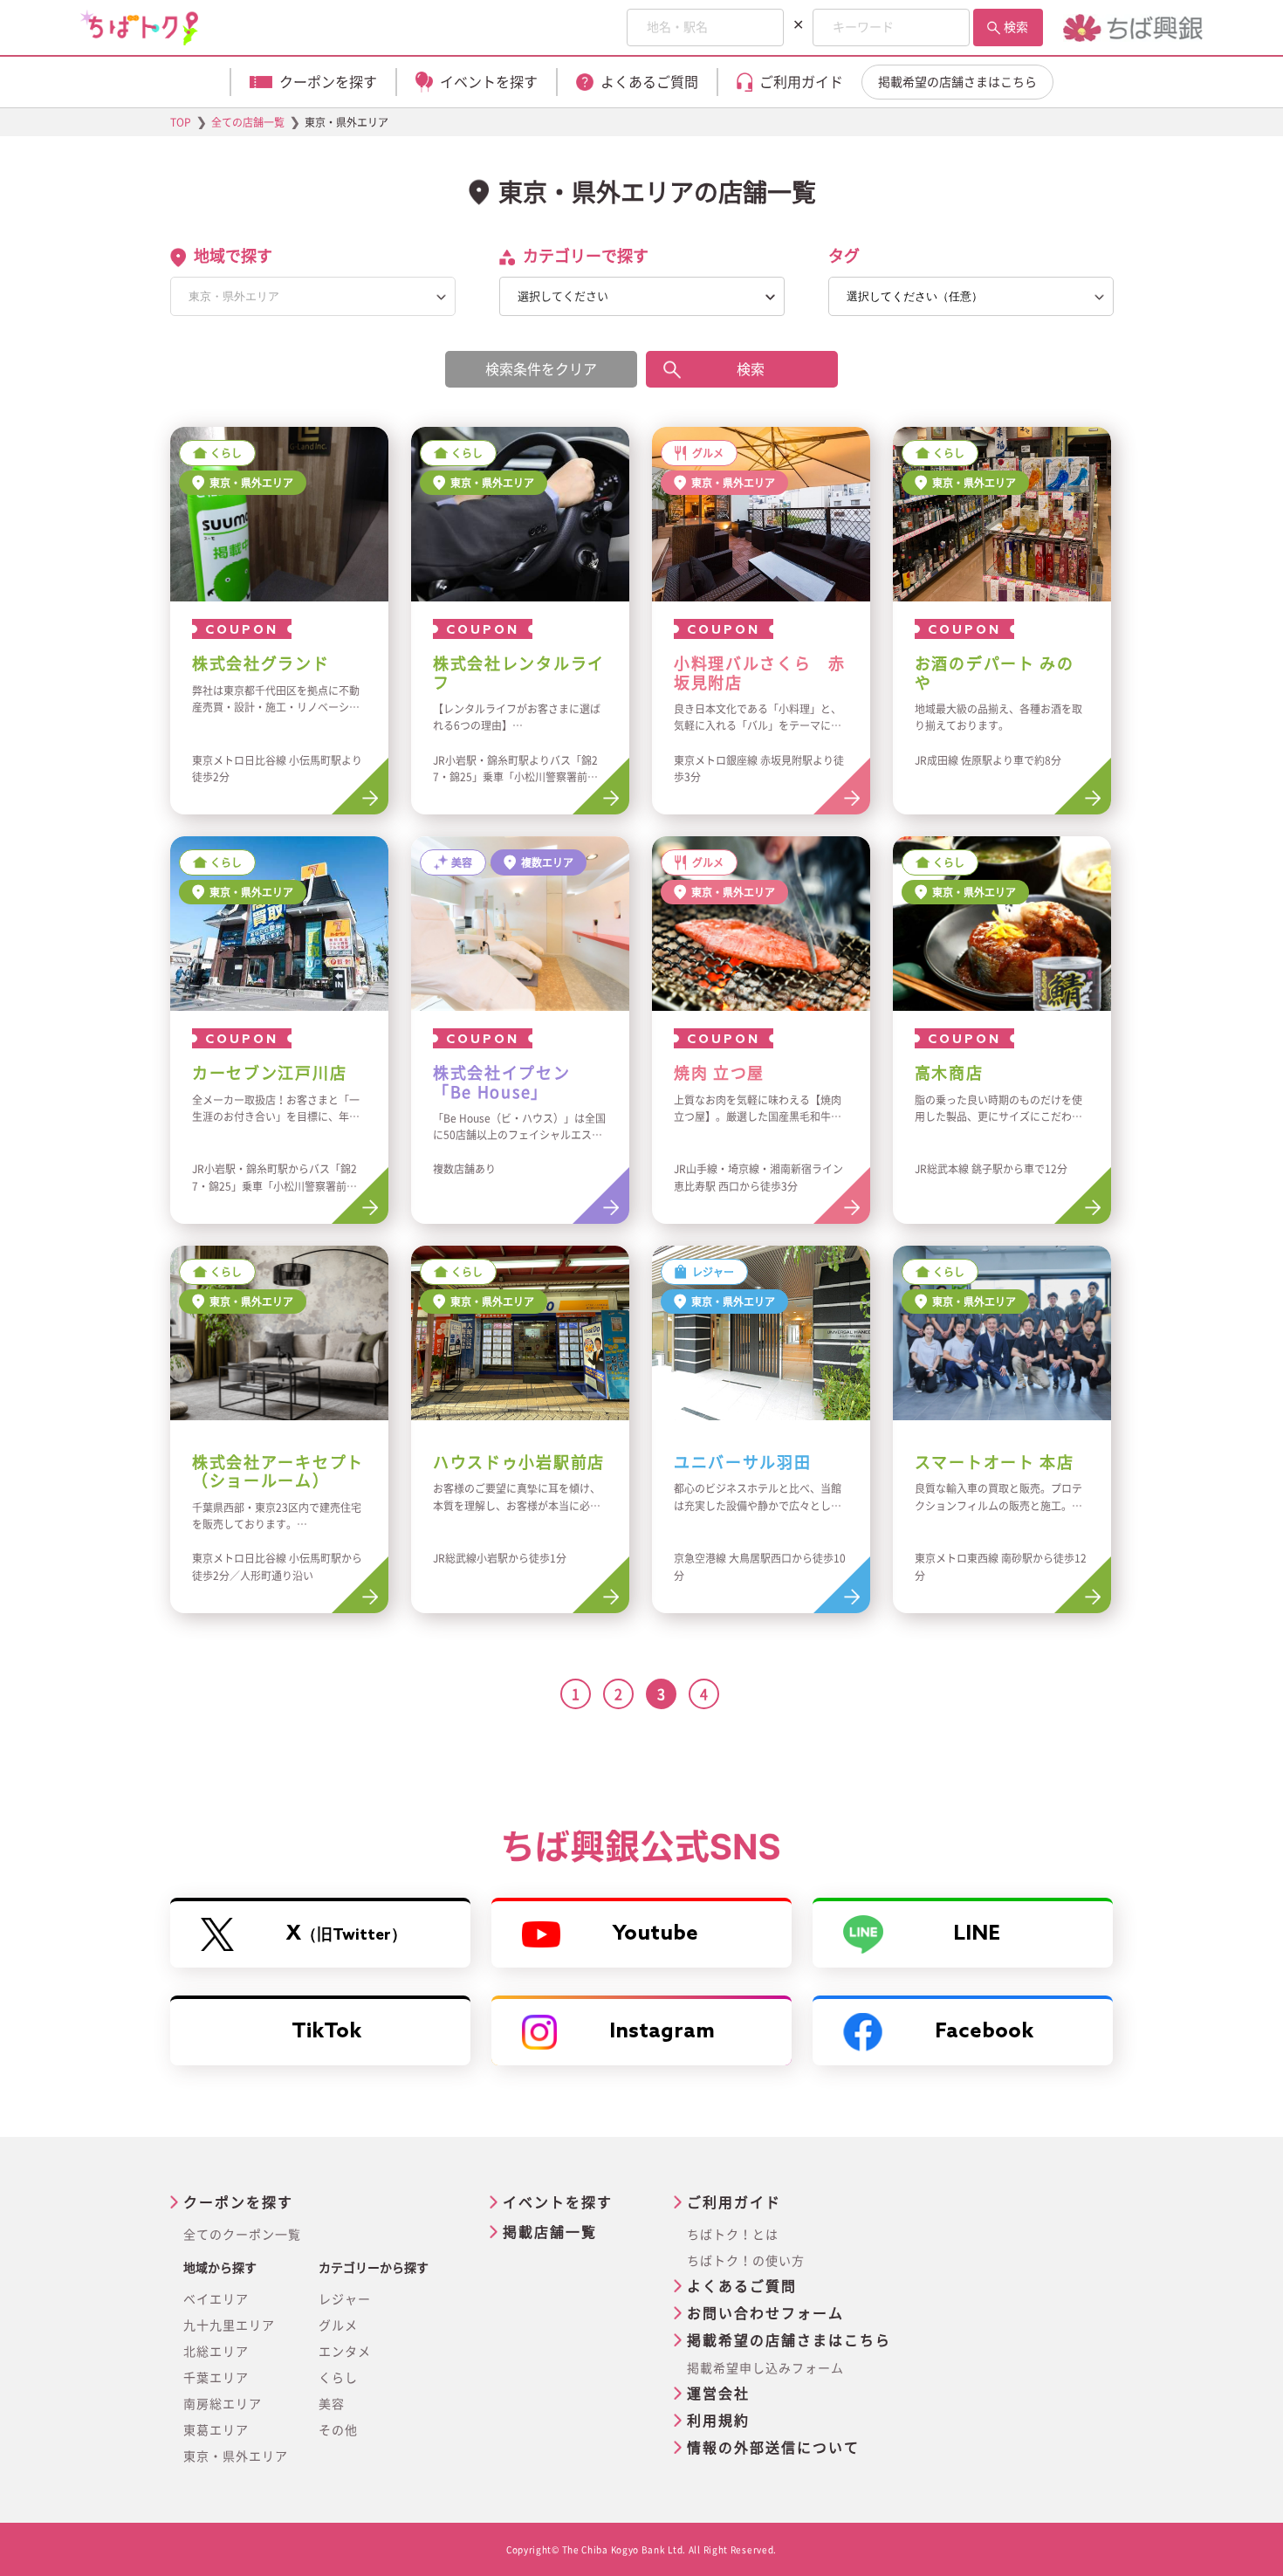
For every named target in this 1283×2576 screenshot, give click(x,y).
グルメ (338, 2325)
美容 (332, 2404)
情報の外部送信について (773, 2448)
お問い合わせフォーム (765, 2313)
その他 (338, 2430)
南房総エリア (223, 2404)
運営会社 (718, 2394)
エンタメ (345, 2352)
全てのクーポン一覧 (242, 2235)
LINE (977, 1934)
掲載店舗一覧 (550, 2232)
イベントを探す (558, 2202)
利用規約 (718, 2421)
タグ (844, 256)
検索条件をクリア (541, 369)
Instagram (662, 2032)
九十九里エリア (229, 2325)
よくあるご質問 (742, 2286)
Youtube (655, 1934)
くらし (338, 2378)
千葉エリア (216, 2378)
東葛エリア (216, 2430)
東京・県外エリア (236, 2456)
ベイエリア (216, 2299)
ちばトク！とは (733, 2235)
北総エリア (216, 2352)
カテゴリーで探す (586, 256)
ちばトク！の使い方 (746, 2261)
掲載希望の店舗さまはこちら (957, 82)
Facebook (984, 2032)
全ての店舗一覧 (248, 122)
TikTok (326, 2032)
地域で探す (233, 256)
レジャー (345, 2299)
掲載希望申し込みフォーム (765, 2368)
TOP (181, 122)
